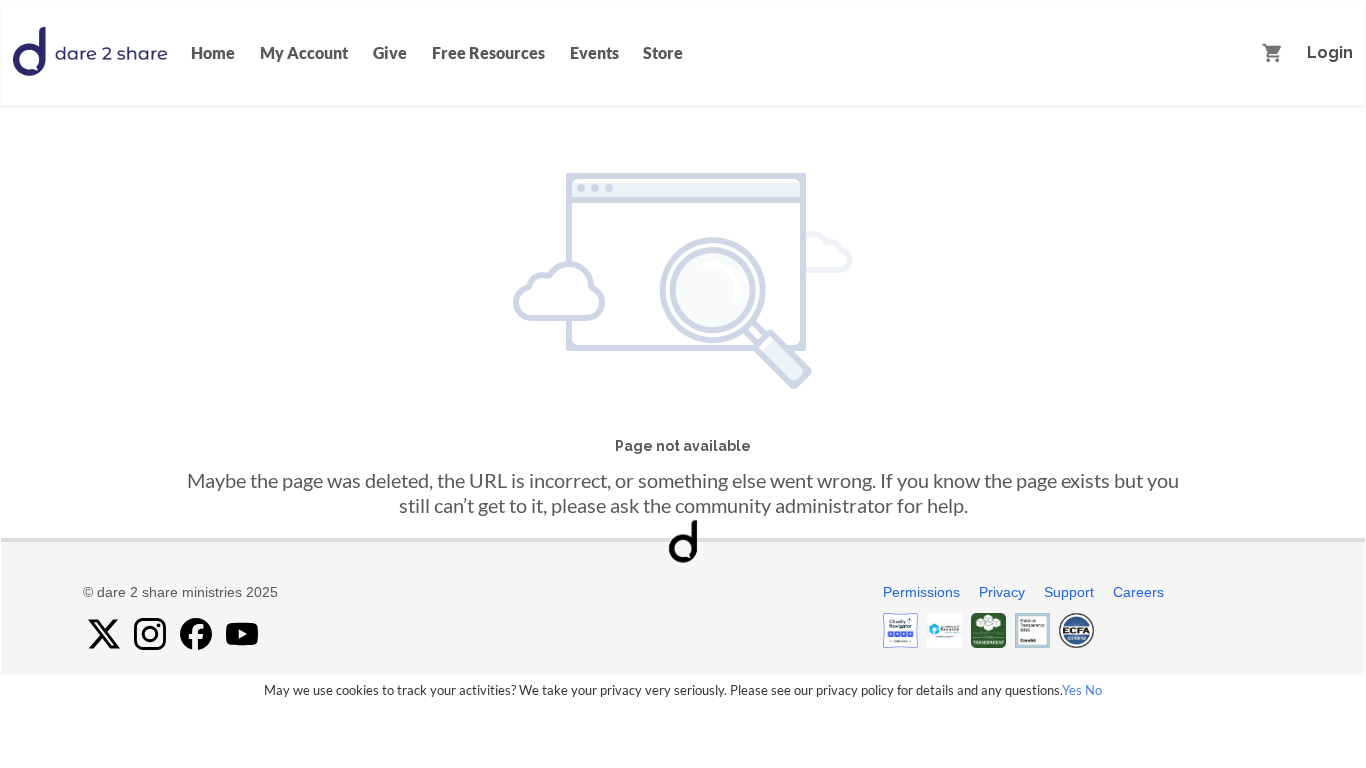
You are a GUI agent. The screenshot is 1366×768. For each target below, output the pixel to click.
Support (1069, 592)
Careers (1138, 592)
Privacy (1002, 592)
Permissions (921, 592)
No (1093, 690)
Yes (1072, 690)
